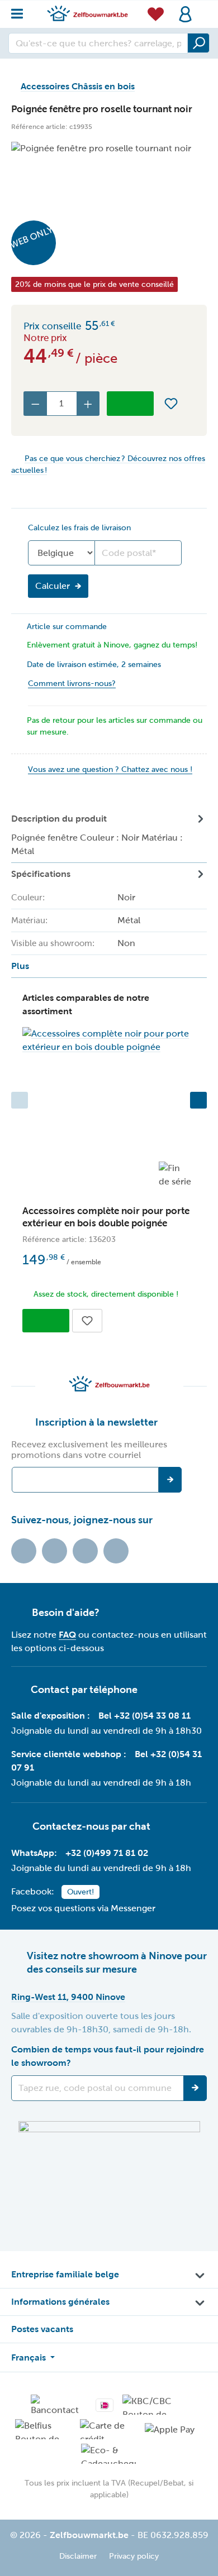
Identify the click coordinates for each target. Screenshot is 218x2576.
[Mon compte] (185, 14)
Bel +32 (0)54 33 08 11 (144, 1716)
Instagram (85, 1551)
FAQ (67, 1635)
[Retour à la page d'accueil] (87, 13)
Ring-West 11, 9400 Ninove (68, 1997)
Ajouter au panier (130, 404)
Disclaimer (78, 2556)
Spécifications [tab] (76, 920)
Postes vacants (42, 2329)
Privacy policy (134, 2556)
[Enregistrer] (195, 2088)
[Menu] (20, 11)
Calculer (53, 586)
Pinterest (116, 1551)
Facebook (54, 1551)
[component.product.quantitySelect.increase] (88, 404)
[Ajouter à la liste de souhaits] (171, 404)
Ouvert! (80, 1892)
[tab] (109, 835)
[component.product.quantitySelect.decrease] (35, 404)
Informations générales (60, 2302)
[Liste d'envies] (156, 14)
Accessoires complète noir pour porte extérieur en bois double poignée (106, 1217)
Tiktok (24, 1551)
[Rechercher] (198, 43)
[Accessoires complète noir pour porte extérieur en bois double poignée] (109, 1040)
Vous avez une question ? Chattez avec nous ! (110, 769)
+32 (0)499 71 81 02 (107, 1853)
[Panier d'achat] (203, 8)
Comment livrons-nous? (72, 683)
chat (140, 1826)
